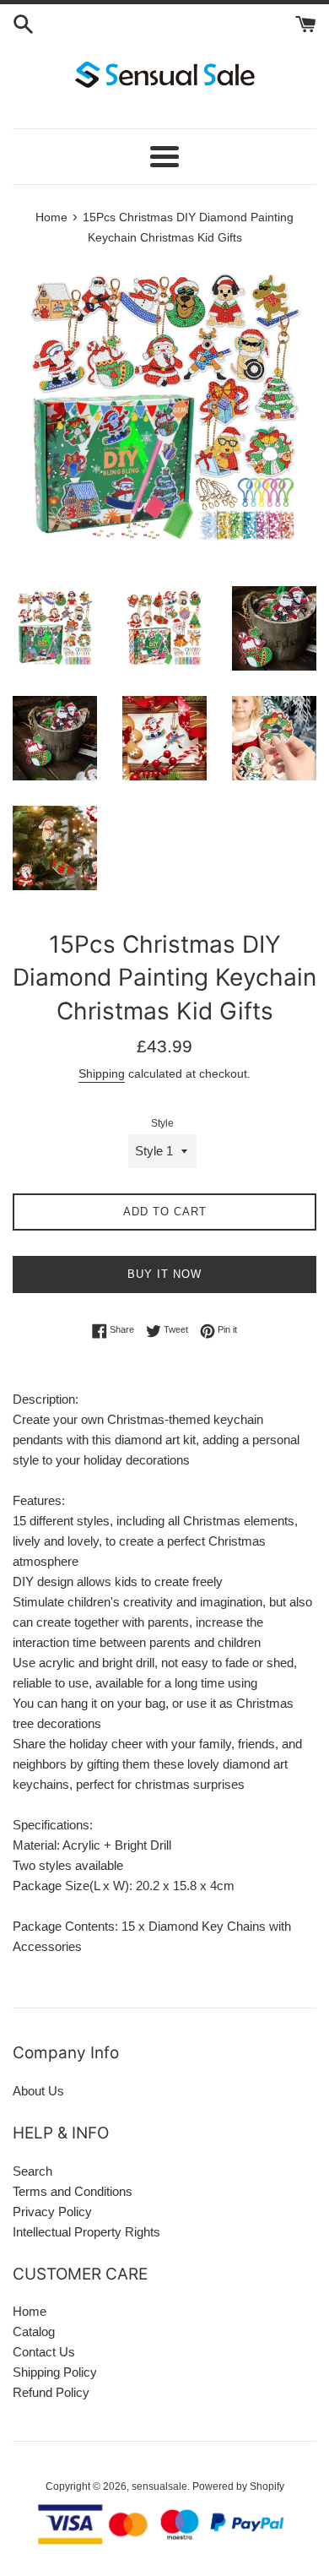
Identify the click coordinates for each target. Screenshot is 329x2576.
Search (32, 2171)
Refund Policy (51, 2392)
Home (30, 2311)
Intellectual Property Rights (86, 2232)
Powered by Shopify (238, 2486)
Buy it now (164, 1274)
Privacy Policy (52, 2212)
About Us (38, 2091)
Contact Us (44, 2352)
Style (162, 1123)
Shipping (102, 1073)
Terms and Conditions (73, 2191)
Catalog (34, 2331)
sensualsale (159, 2486)
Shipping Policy (55, 2372)
